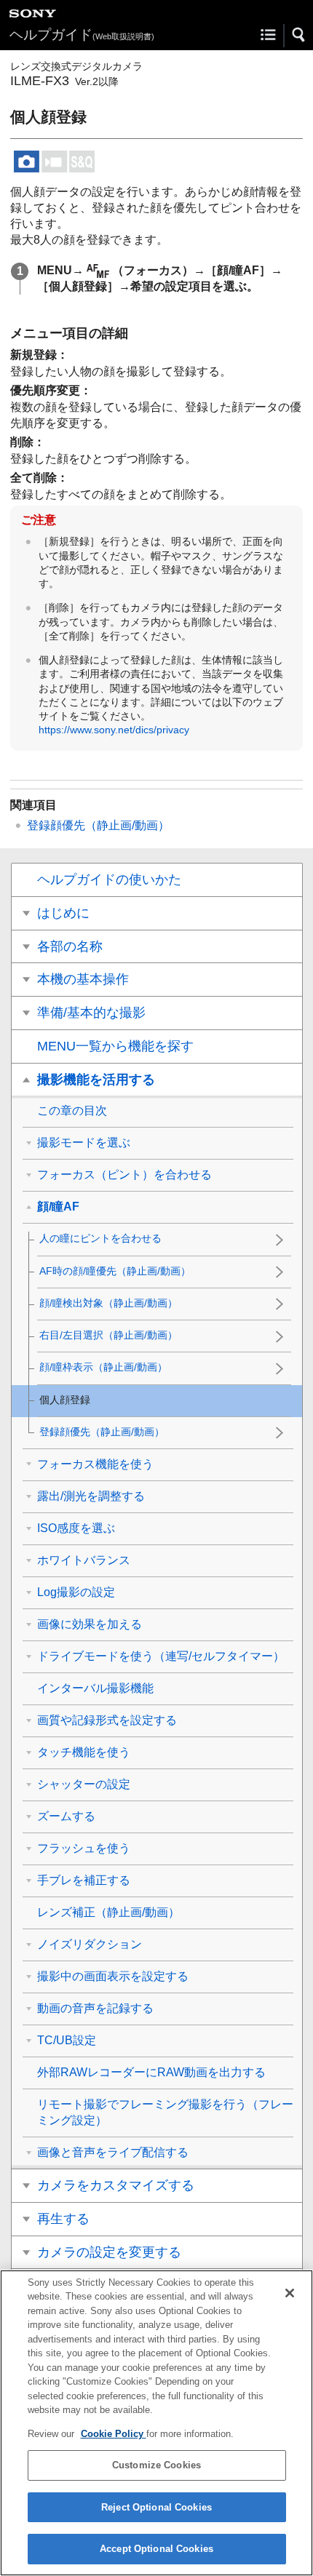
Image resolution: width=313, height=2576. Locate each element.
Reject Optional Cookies (156, 2507)
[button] (299, 35)
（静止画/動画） (98, 825)
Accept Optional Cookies (156, 2549)
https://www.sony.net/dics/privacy (114, 730)
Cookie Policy (114, 2434)
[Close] (290, 2293)
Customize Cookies (156, 2465)
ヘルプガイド (82, 35)
